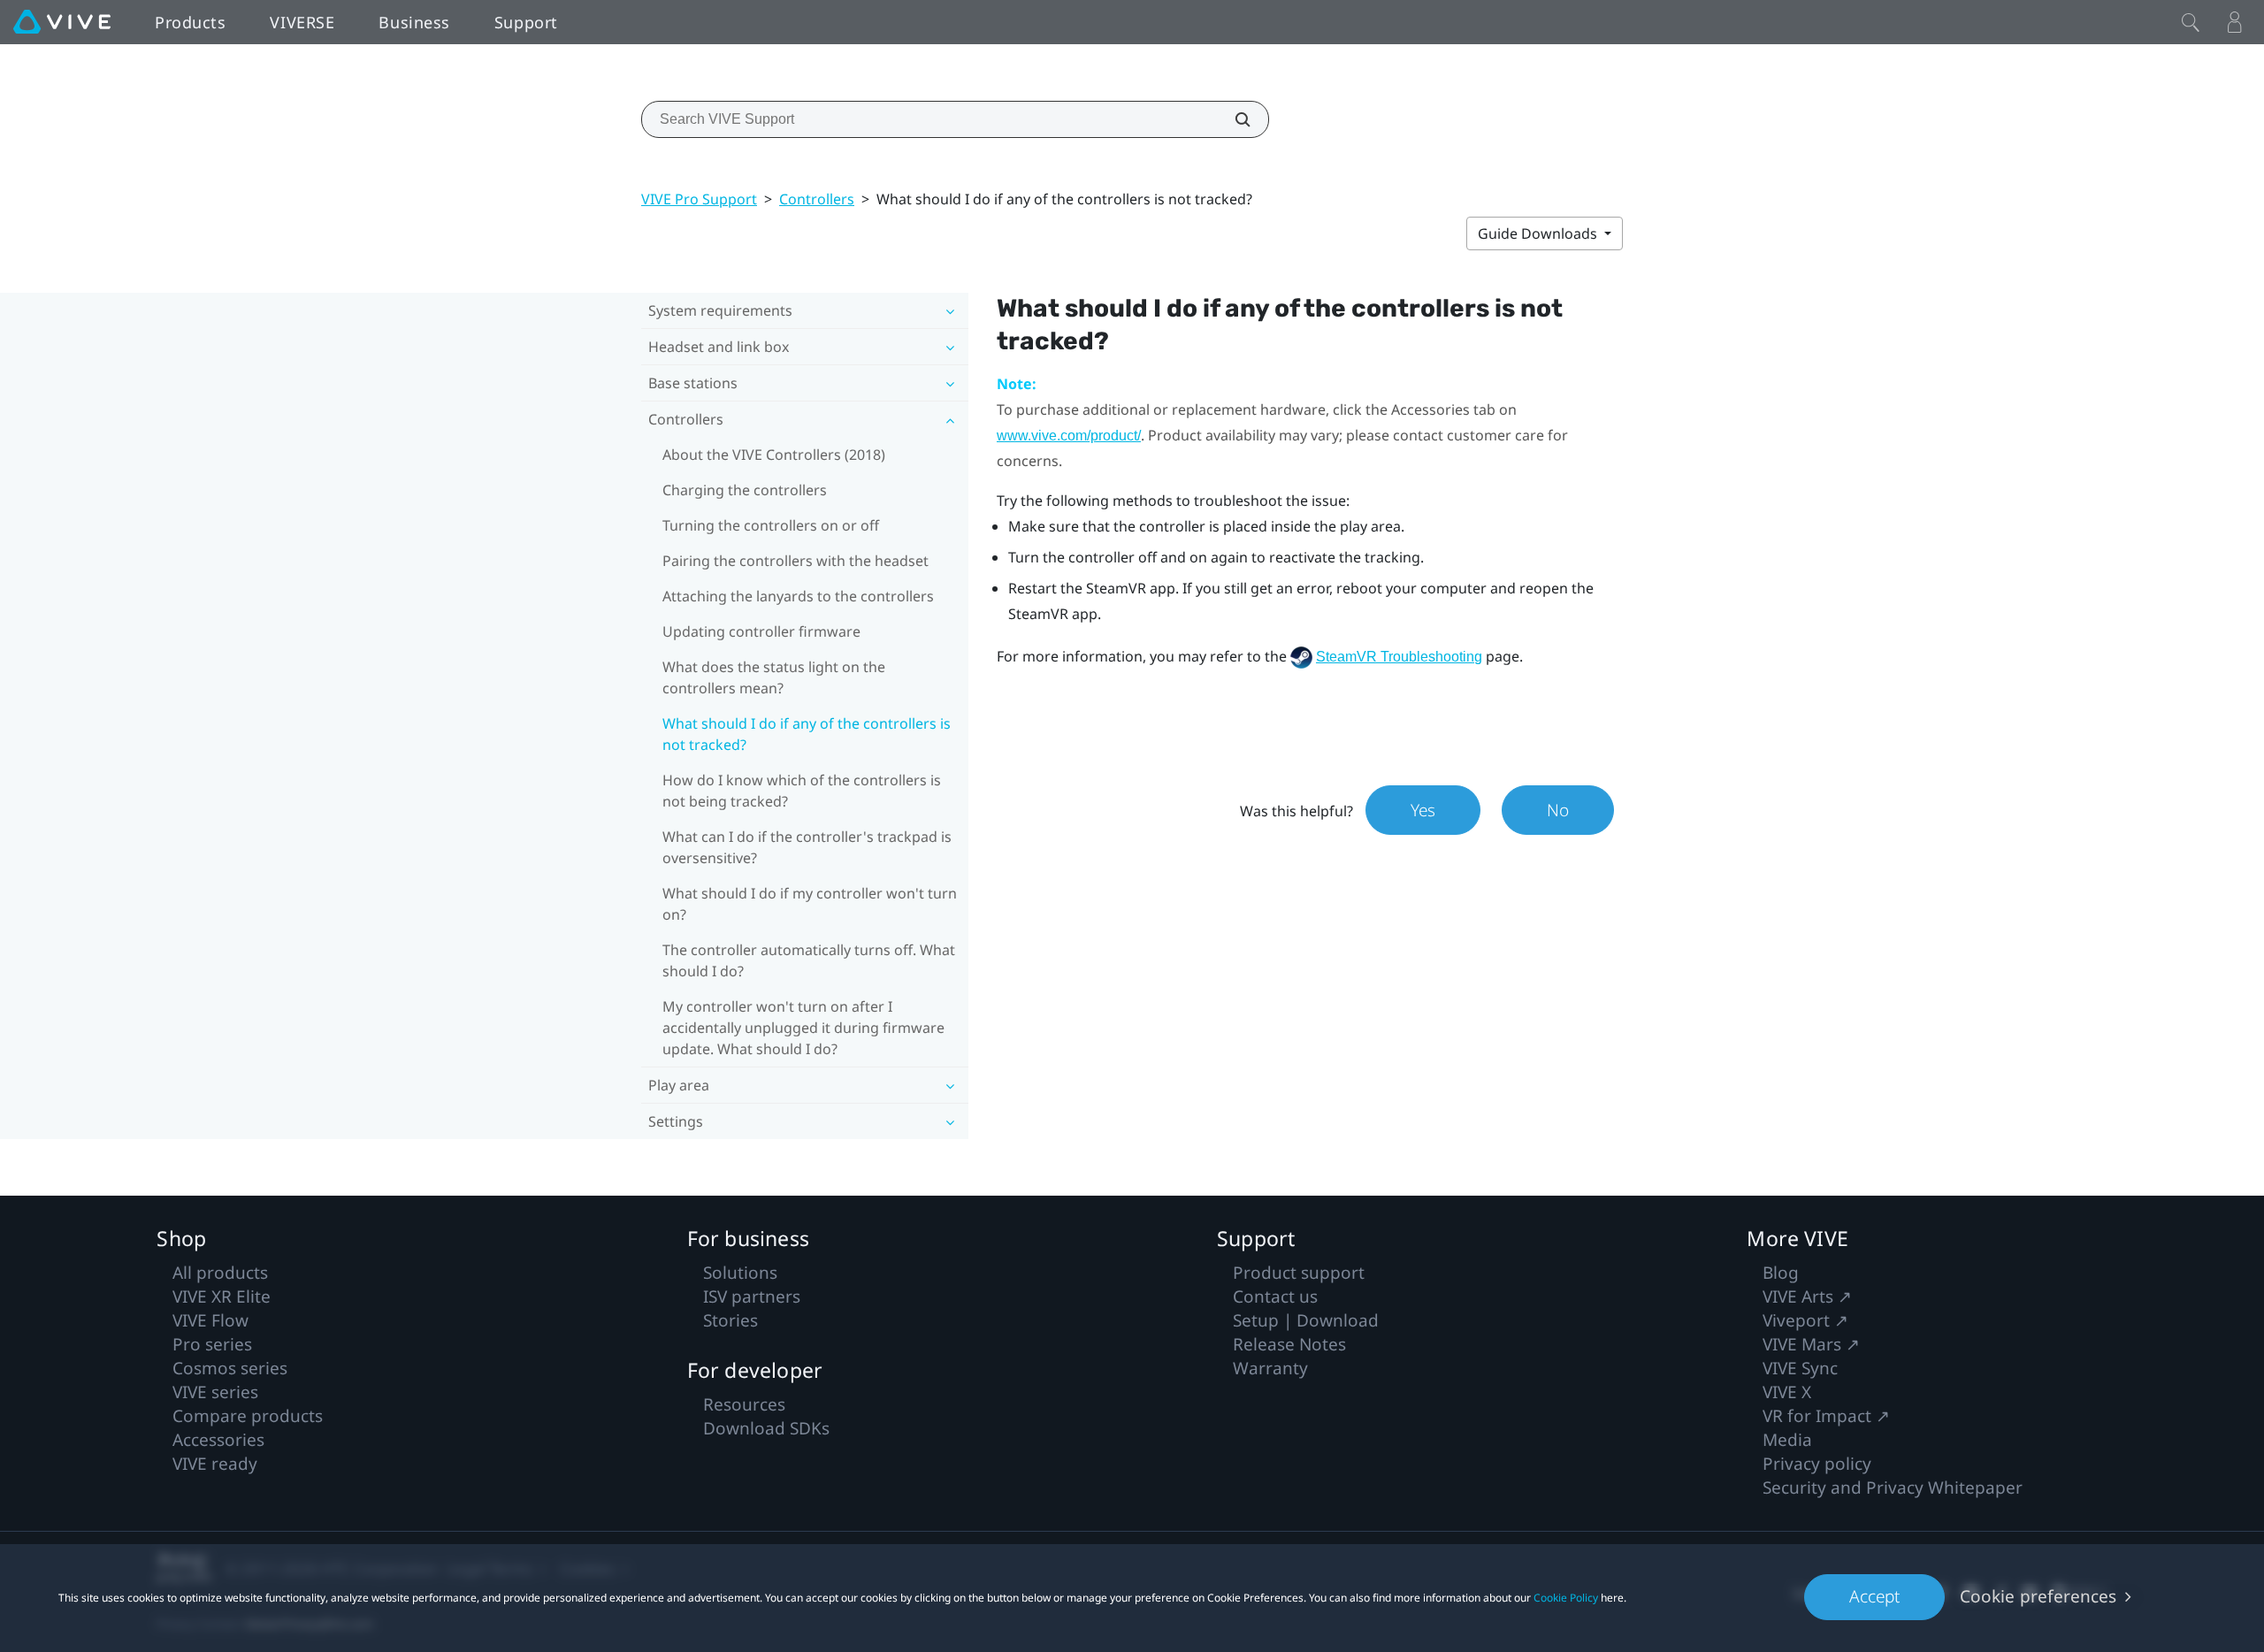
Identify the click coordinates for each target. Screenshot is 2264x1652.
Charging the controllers (745, 490)
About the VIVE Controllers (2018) (774, 455)
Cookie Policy (1566, 1598)
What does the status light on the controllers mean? (774, 677)
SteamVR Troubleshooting (1399, 657)
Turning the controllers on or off (771, 525)
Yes (1423, 810)
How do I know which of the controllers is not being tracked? (802, 791)
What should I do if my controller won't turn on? (810, 904)
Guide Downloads (1539, 233)
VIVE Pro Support (699, 199)
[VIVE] (62, 22)
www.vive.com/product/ (1069, 436)
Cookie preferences (2038, 1596)
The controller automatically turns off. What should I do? (809, 960)
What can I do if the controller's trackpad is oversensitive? (807, 847)
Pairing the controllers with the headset (795, 561)
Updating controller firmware (761, 631)
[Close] (2191, 22)
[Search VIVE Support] (1233, 119)
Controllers (817, 199)
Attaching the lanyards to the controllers (798, 596)
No (1558, 810)
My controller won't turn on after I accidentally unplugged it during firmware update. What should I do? (803, 1028)
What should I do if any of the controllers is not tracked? (807, 734)
